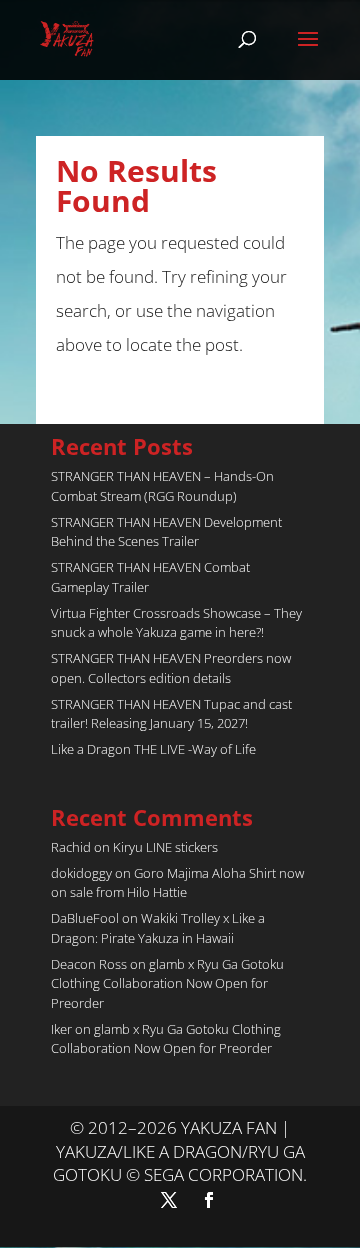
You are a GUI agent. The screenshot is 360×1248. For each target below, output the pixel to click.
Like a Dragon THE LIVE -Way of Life (153, 749)
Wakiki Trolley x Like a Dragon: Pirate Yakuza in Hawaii (158, 928)
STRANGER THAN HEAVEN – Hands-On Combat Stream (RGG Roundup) (162, 486)
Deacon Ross (89, 964)
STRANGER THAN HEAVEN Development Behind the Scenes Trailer (166, 532)
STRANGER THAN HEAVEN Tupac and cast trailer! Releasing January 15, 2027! (171, 714)
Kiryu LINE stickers (165, 847)
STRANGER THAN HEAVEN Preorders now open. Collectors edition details (171, 668)
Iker (61, 1029)
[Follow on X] (169, 1200)
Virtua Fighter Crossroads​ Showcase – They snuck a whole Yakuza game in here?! (176, 623)
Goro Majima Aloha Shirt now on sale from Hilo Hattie (177, 883)
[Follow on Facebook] (209, 1200)
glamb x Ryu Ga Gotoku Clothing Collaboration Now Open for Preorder (167, 983)
